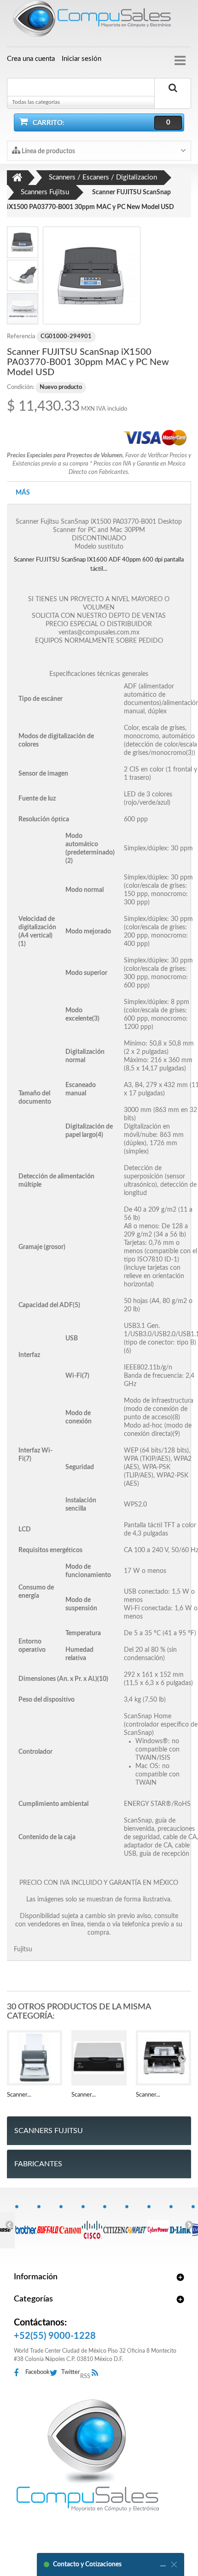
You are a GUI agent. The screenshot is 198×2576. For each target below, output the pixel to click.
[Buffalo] (48, 2225)
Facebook (38, 2372)
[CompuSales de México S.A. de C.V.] (87, 2455)
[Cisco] (92, 2225)
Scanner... (19, 2095)
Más (23, 493)
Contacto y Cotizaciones (87, 2564)
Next (189, 2224)
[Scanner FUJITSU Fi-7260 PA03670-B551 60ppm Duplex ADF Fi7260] (35, 2058)
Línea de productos (48, 151)
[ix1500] (92, 275)
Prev (9, 2224)
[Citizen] (114, 2225)
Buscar (173, 98)
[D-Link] (180, 2225)
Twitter (71, 2372)
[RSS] (97, 2373)
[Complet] (136, 2225)
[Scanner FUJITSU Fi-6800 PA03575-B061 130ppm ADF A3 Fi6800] (163, 2058)
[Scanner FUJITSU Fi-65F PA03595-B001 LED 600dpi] (99, 2058)
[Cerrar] (174, 2564)
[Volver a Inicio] (17, 178)
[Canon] (70, 2225)
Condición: (20, 387)
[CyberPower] (158, 2225)
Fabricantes (38, 2164)
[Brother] (26, 2225)
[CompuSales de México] (99, 21)
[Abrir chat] (163, 2564)
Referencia (21, 337)
